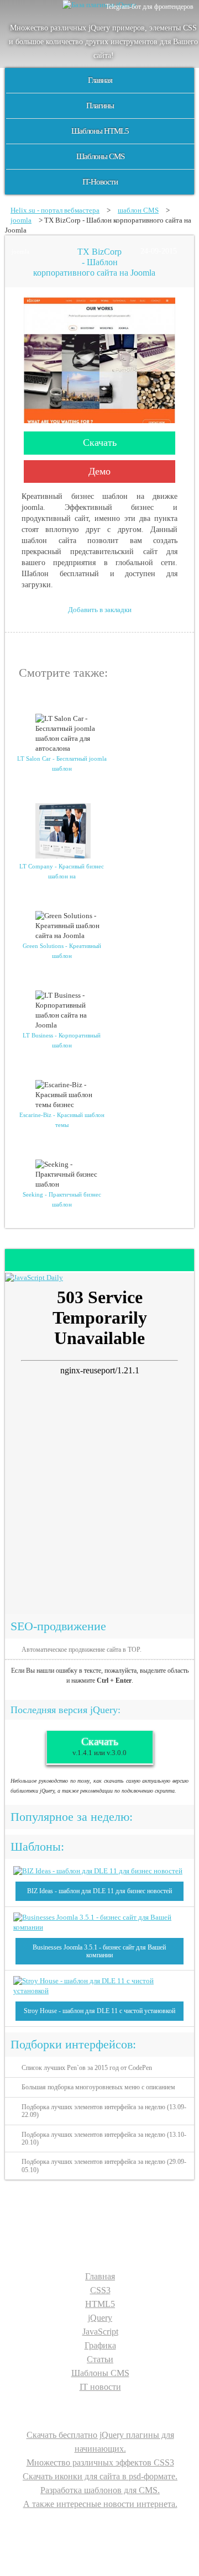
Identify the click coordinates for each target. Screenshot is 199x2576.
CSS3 (100, 2290)
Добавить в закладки (100, 610)
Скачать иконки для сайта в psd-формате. (100, 2476)
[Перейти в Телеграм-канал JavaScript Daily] (34, 1278)
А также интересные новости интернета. (100, 2504)
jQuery (100, 2318)
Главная (100, 80)
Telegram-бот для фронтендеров (150, 7)
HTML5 (100, 2304)
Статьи (100, 2359)
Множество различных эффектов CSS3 (100, 2462)
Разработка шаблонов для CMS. (100, 2490)
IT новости (100, 2387)
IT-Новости (100, 182)
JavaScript (100, 2332)
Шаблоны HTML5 (100, 131)
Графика (100, 2345)
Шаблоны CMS (100, 156)
